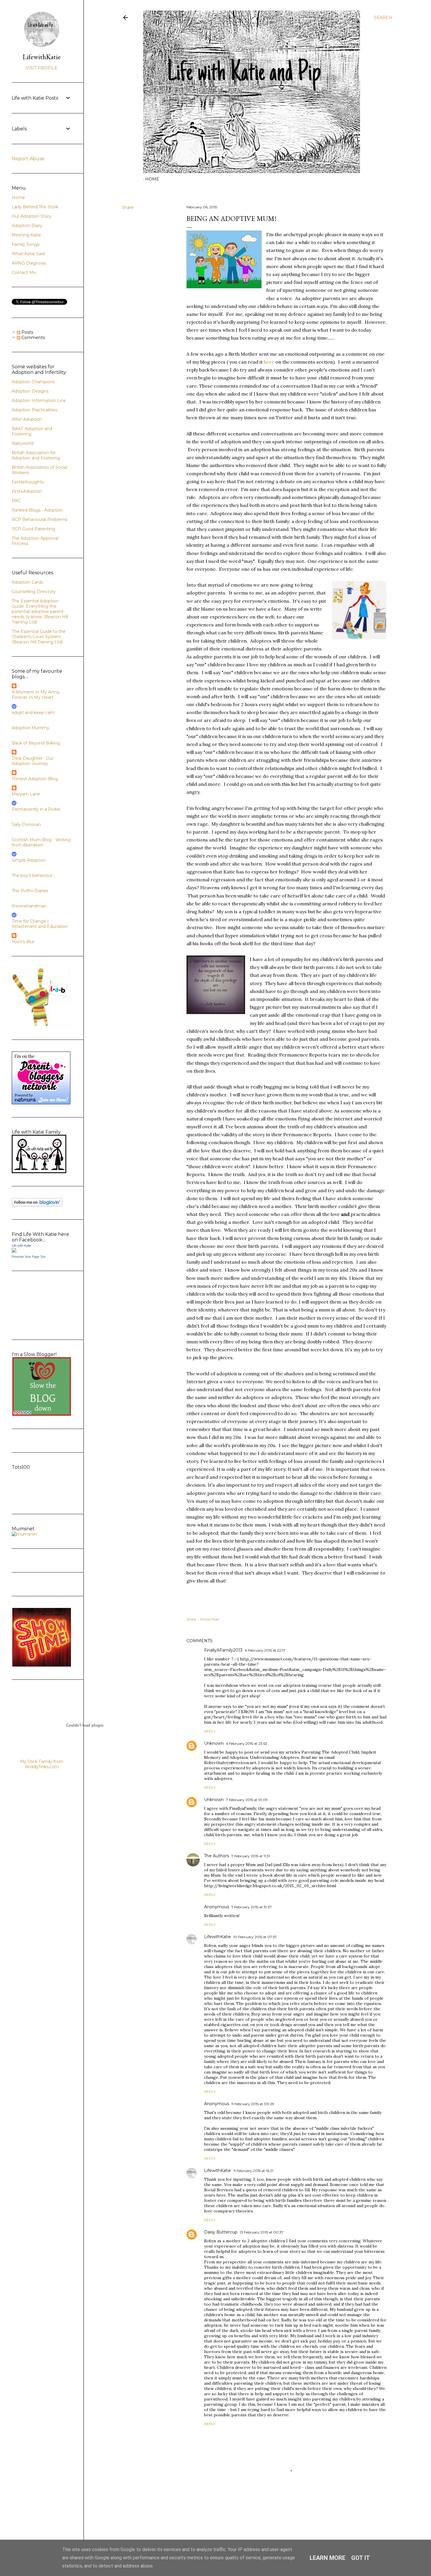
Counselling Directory (34, 592)
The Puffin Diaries (30, 891)
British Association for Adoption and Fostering (36, 455)
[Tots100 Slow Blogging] (42, 1414)
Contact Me (24, 272)
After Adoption (27, 419)
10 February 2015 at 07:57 (255, 1937)
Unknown (214, 1743)
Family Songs (26, 244)
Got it (361, 2558)
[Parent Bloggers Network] (41, 1103)
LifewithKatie (218, 1937)
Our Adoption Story (32, 216)
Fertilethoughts (28, 482)
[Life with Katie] (14, 1251)
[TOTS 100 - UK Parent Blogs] (36, 1501)
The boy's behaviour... (33, 875)
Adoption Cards (27, 582)
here (269, 362)
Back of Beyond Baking (36, 743)
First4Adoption (27, 491)
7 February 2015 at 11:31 (251, 1856)
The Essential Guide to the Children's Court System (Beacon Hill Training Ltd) (39, 637)
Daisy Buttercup (221, 2232)
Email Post (210, 1619)
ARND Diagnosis (29, 263)
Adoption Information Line (39, 401)
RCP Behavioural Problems (39, 519)
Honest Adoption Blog (35, 779)
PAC (16, 501)
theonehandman (29, 906)
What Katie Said (28, 254)
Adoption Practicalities (34, 410)
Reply (210, 1731)
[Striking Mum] (42, 1665)
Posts (27, 332)
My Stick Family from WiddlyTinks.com (42, 1764)
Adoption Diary (27, 226)
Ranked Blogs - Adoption (37, 510)
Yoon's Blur (23, 942)
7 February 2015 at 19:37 (252, 1907)
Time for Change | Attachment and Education (40, 924)
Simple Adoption (29, 860)
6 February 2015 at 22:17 (265, 1650)
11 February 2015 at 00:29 (253, 2104)
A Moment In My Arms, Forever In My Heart (36, 695)
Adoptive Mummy (30, 728)
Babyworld (23, 443)
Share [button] (128, 207)
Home (152, 179)
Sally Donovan (26, 824)
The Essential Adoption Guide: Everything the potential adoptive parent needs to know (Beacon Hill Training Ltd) (40, 611)
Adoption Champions (33, 382)
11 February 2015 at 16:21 (253, 2171)
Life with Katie (21, 1246)
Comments (33, 338)
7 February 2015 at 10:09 (247, 1800)
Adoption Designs (30, 391)
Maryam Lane (26, 794)
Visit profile (42, 68)
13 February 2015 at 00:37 (262, 2232)
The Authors (217, 1856)
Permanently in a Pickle (36, 809)
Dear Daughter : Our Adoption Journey (33, 761)
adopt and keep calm (33, 713)
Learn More (328, 2558)
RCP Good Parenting (33, 529)
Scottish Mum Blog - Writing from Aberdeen (41, 842)
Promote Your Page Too (29, 1257)
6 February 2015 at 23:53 (247, 1743)
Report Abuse (28, 159)
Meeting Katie (26, 235)
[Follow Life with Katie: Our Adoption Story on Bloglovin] (37, 1205)
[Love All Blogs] (42, 1025)
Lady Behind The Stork (35, 207)
